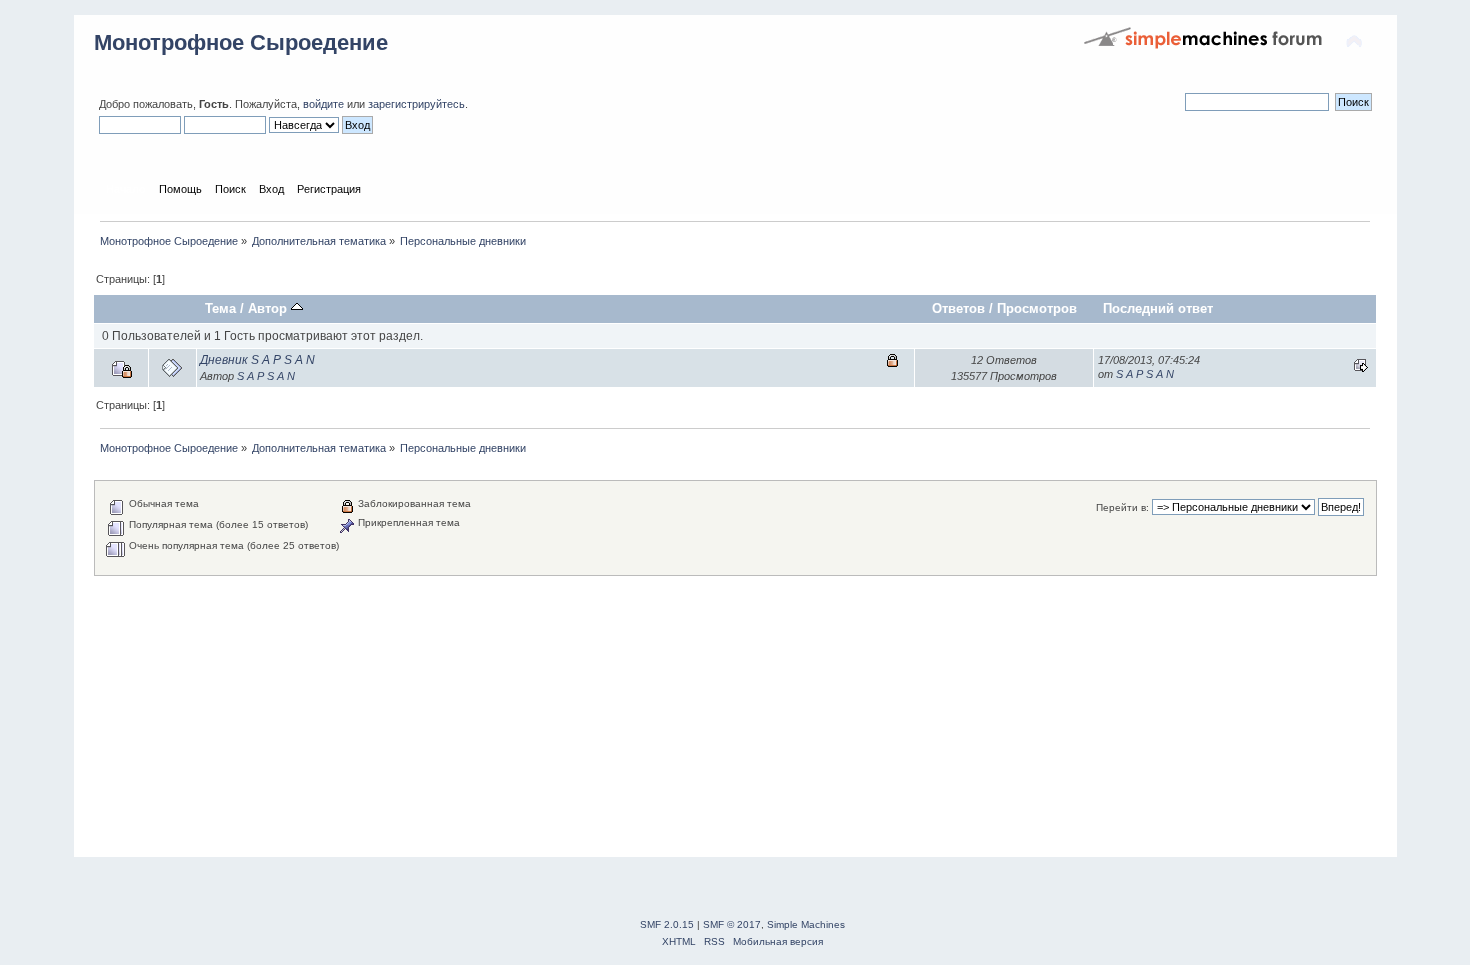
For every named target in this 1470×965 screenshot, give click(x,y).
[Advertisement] (694, 716)
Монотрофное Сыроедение (241, 42)
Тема (220, 308)
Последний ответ (1158, 308)
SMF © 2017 (732, 924)
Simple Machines (806, 924)
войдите (323, 104)
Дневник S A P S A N (257, 360)
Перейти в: (1122, 507)
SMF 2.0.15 (667, 924)
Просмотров (1037, 308)
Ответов (958, 308)
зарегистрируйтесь (416, 104)
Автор (269, 308)
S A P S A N (266, 376)
